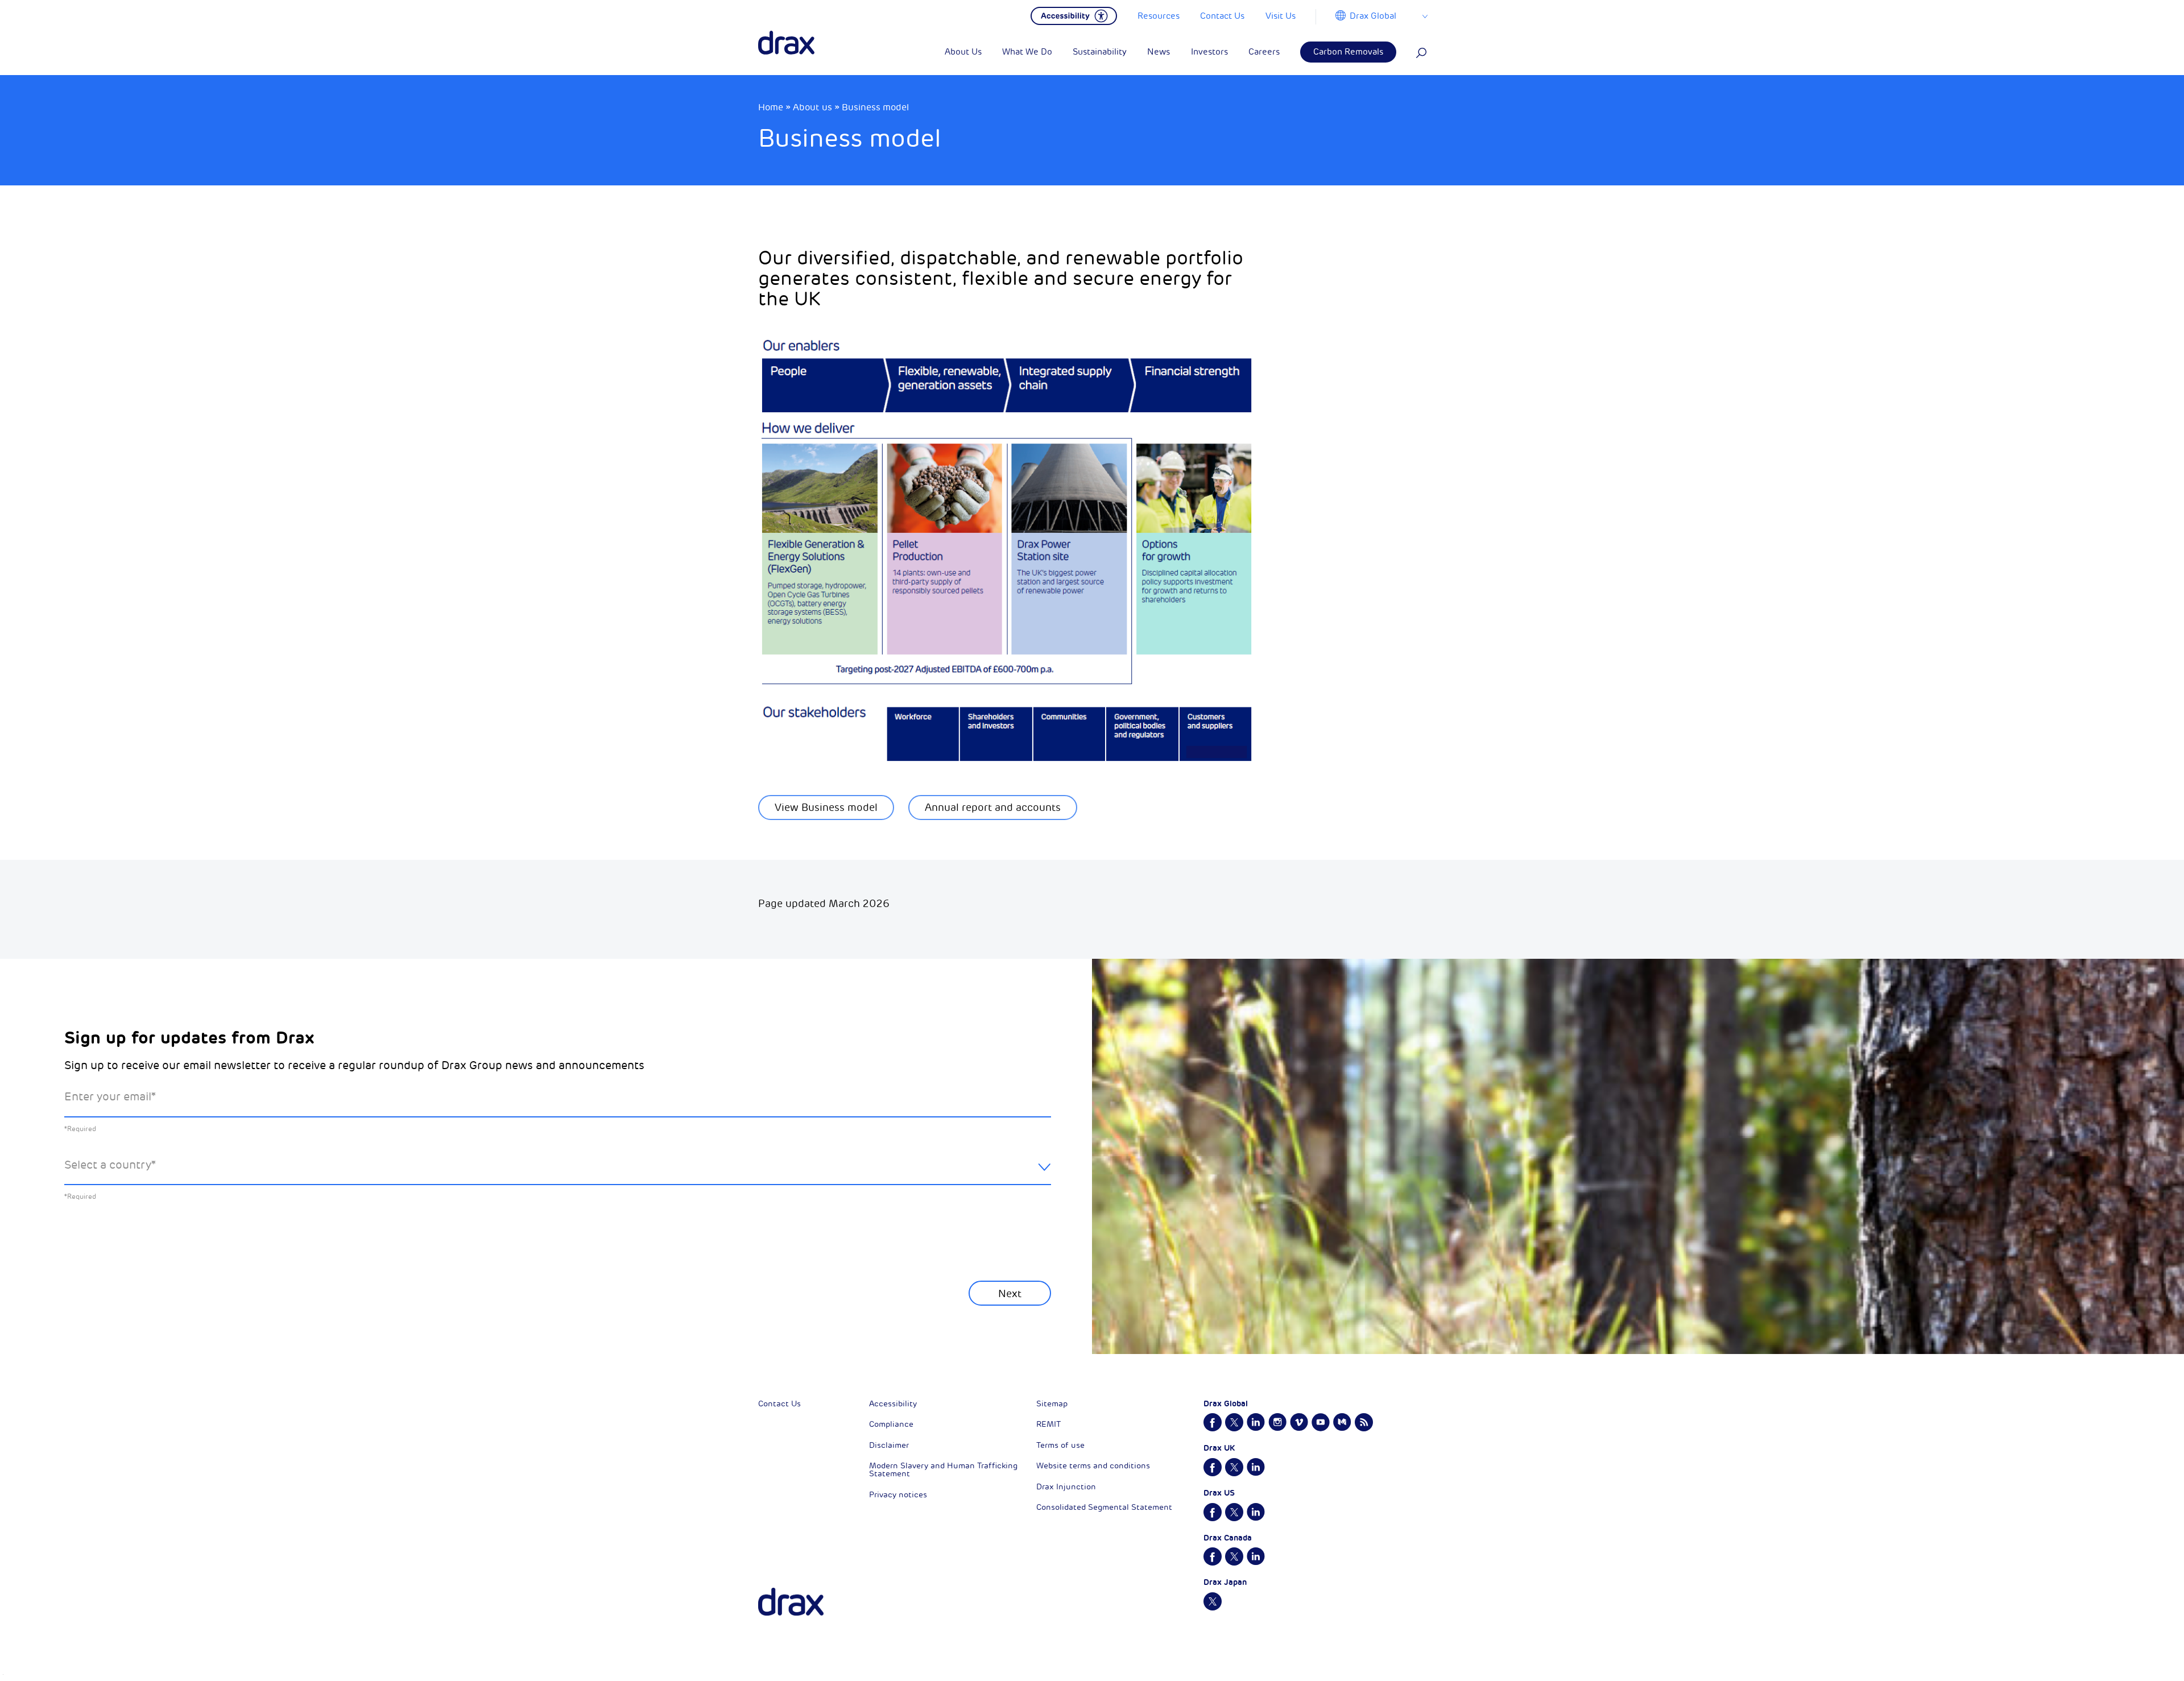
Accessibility (893, 1404)
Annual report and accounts (993, 808)
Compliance (891, 1424)
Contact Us (779, 1404)
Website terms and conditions (1093, 1466)
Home (771, 107)
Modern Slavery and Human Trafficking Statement (943, 1470)
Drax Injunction (1066, 1487)
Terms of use (1060, 1445)
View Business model (826, 808)
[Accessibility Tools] (1074, 15)
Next (1010, 1294)
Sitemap (1052, 1404)
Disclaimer (889, 1445)
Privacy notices (898, 1495)
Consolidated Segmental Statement (1104, 1507)
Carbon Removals (1348, 52)
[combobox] (558, 1174)
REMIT (1048, 1424)
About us (812, 107)
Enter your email (110, 1097)
